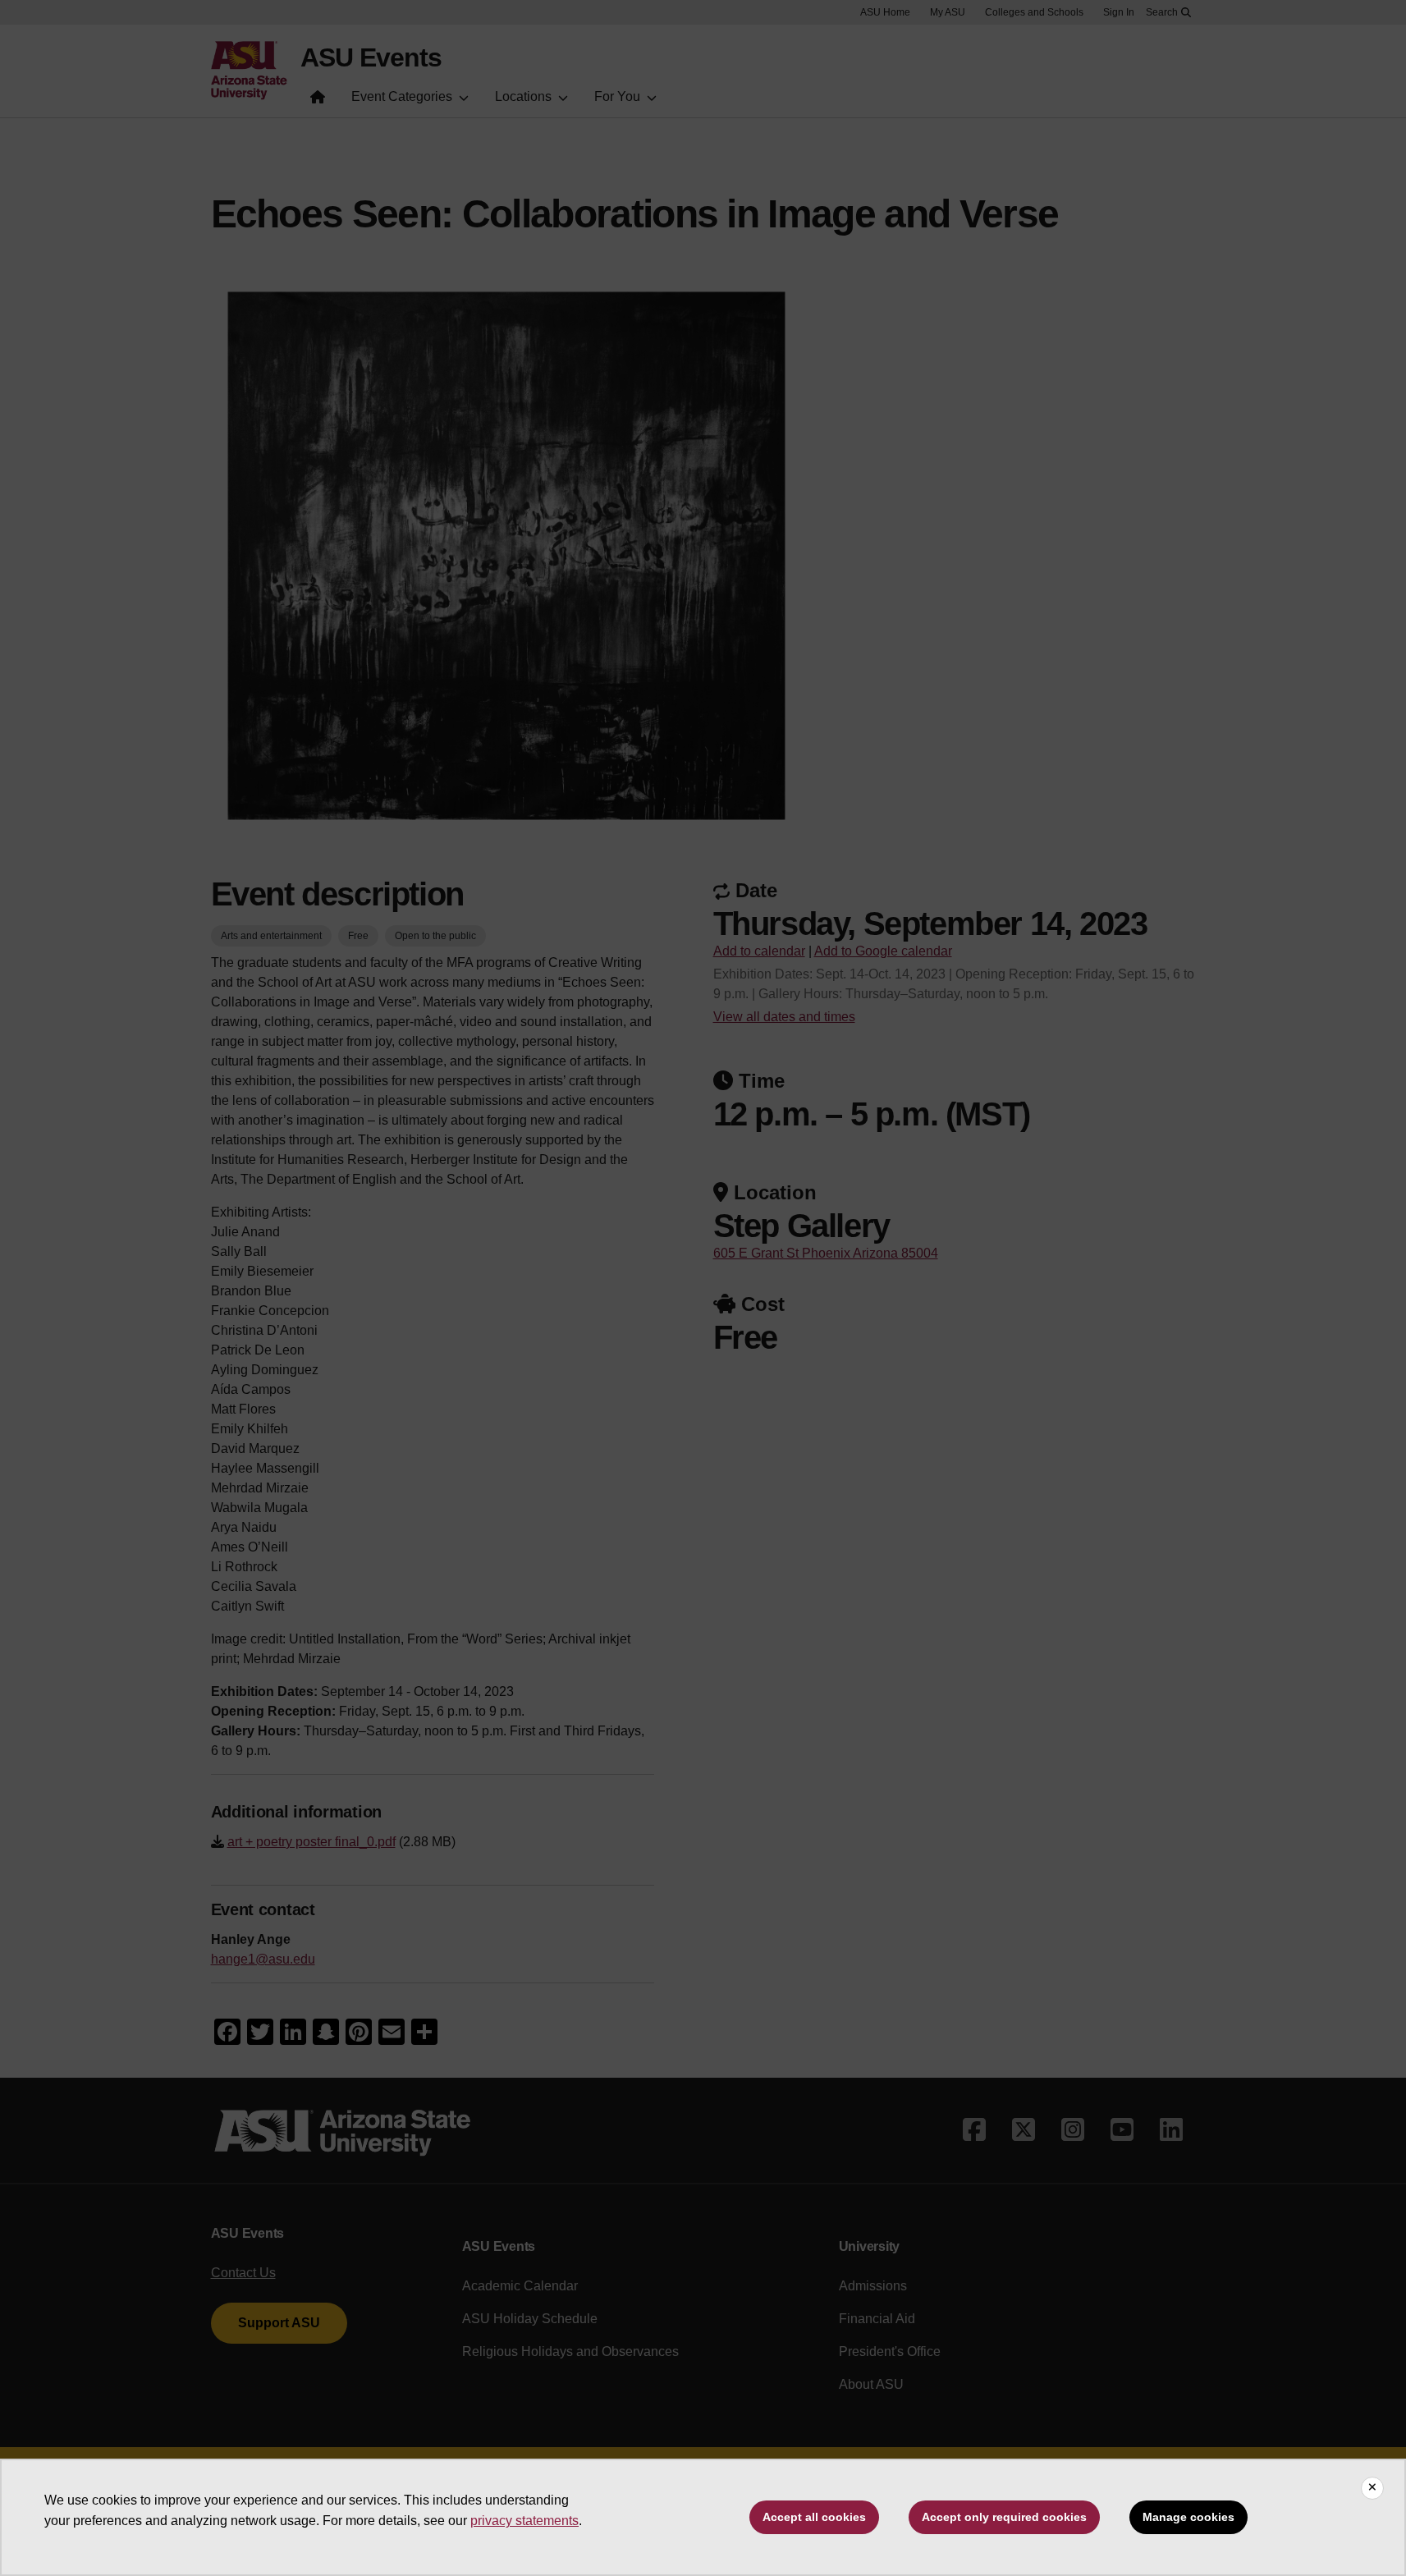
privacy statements (524, 2521)
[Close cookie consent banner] (1372, 2488)
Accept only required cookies (1004, 2517)
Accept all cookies (814, 2517)
